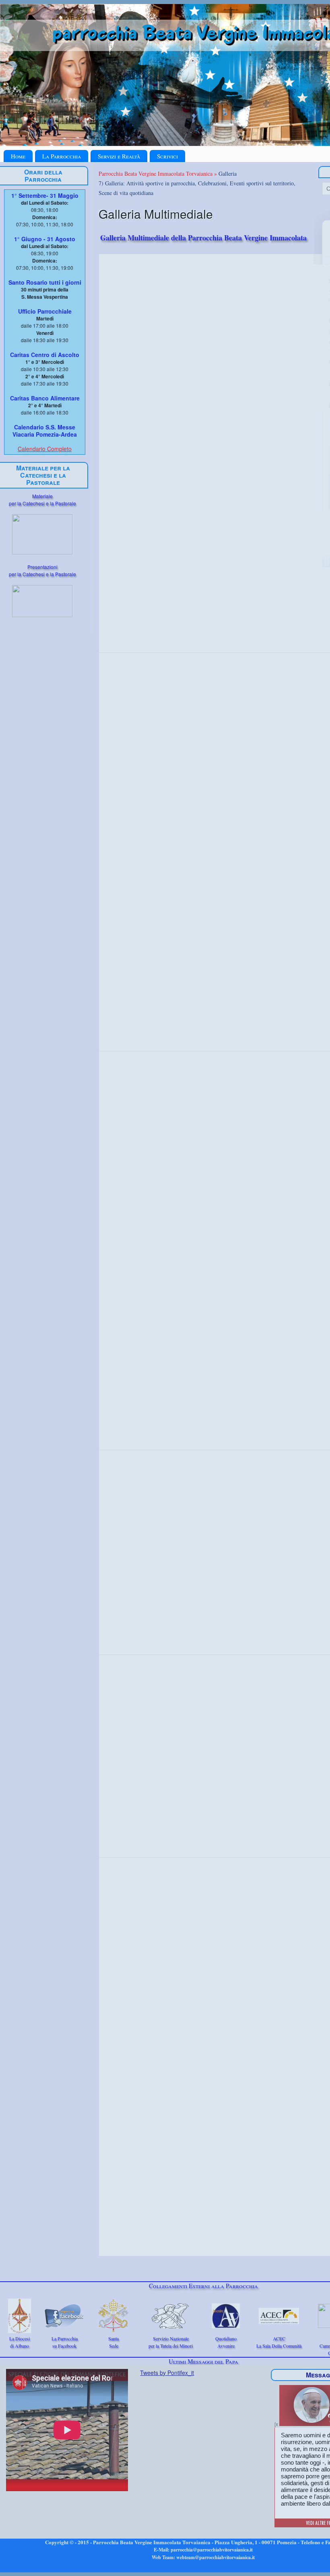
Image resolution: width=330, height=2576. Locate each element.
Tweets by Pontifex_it (167, 2373)
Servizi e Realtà (119, 156)
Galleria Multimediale (156, 214)
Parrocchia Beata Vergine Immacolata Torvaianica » (159, 173)
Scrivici (167, 156)
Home (18, 156)
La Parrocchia (62, 156)
